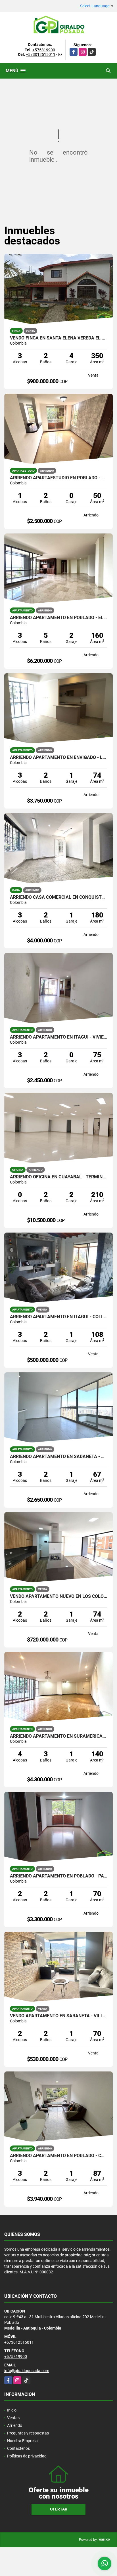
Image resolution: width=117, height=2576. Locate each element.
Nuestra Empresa (22, 2441)
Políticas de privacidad (27, 2456)
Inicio (12, 2410)
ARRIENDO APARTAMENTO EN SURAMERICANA (58, 1736)
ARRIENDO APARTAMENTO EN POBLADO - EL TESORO (58, 618)
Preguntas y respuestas (28, 2433)
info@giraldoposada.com (27, 2371)
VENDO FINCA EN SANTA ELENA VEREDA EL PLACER (58, 338)
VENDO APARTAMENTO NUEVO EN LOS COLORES (58, 1596)
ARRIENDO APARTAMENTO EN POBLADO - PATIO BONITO (58, 1876)
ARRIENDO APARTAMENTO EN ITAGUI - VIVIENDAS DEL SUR (58, 1037)
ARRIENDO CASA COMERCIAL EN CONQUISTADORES (58, 897)
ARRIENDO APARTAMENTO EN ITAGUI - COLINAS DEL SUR (58, 1317)
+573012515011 (41, 54)
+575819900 (44, 50)
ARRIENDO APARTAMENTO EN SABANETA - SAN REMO (58, 1457)
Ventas (13, 2418)
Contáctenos (18, 2448)
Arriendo (15, 2425)
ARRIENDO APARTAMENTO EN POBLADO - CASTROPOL (58, 2156)
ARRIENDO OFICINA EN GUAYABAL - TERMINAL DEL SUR (58, 1177)
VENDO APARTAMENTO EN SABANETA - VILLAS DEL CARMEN (58, 2016)
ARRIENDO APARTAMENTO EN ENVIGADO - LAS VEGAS (58, 758)
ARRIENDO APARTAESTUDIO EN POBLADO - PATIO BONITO (58, 478)
